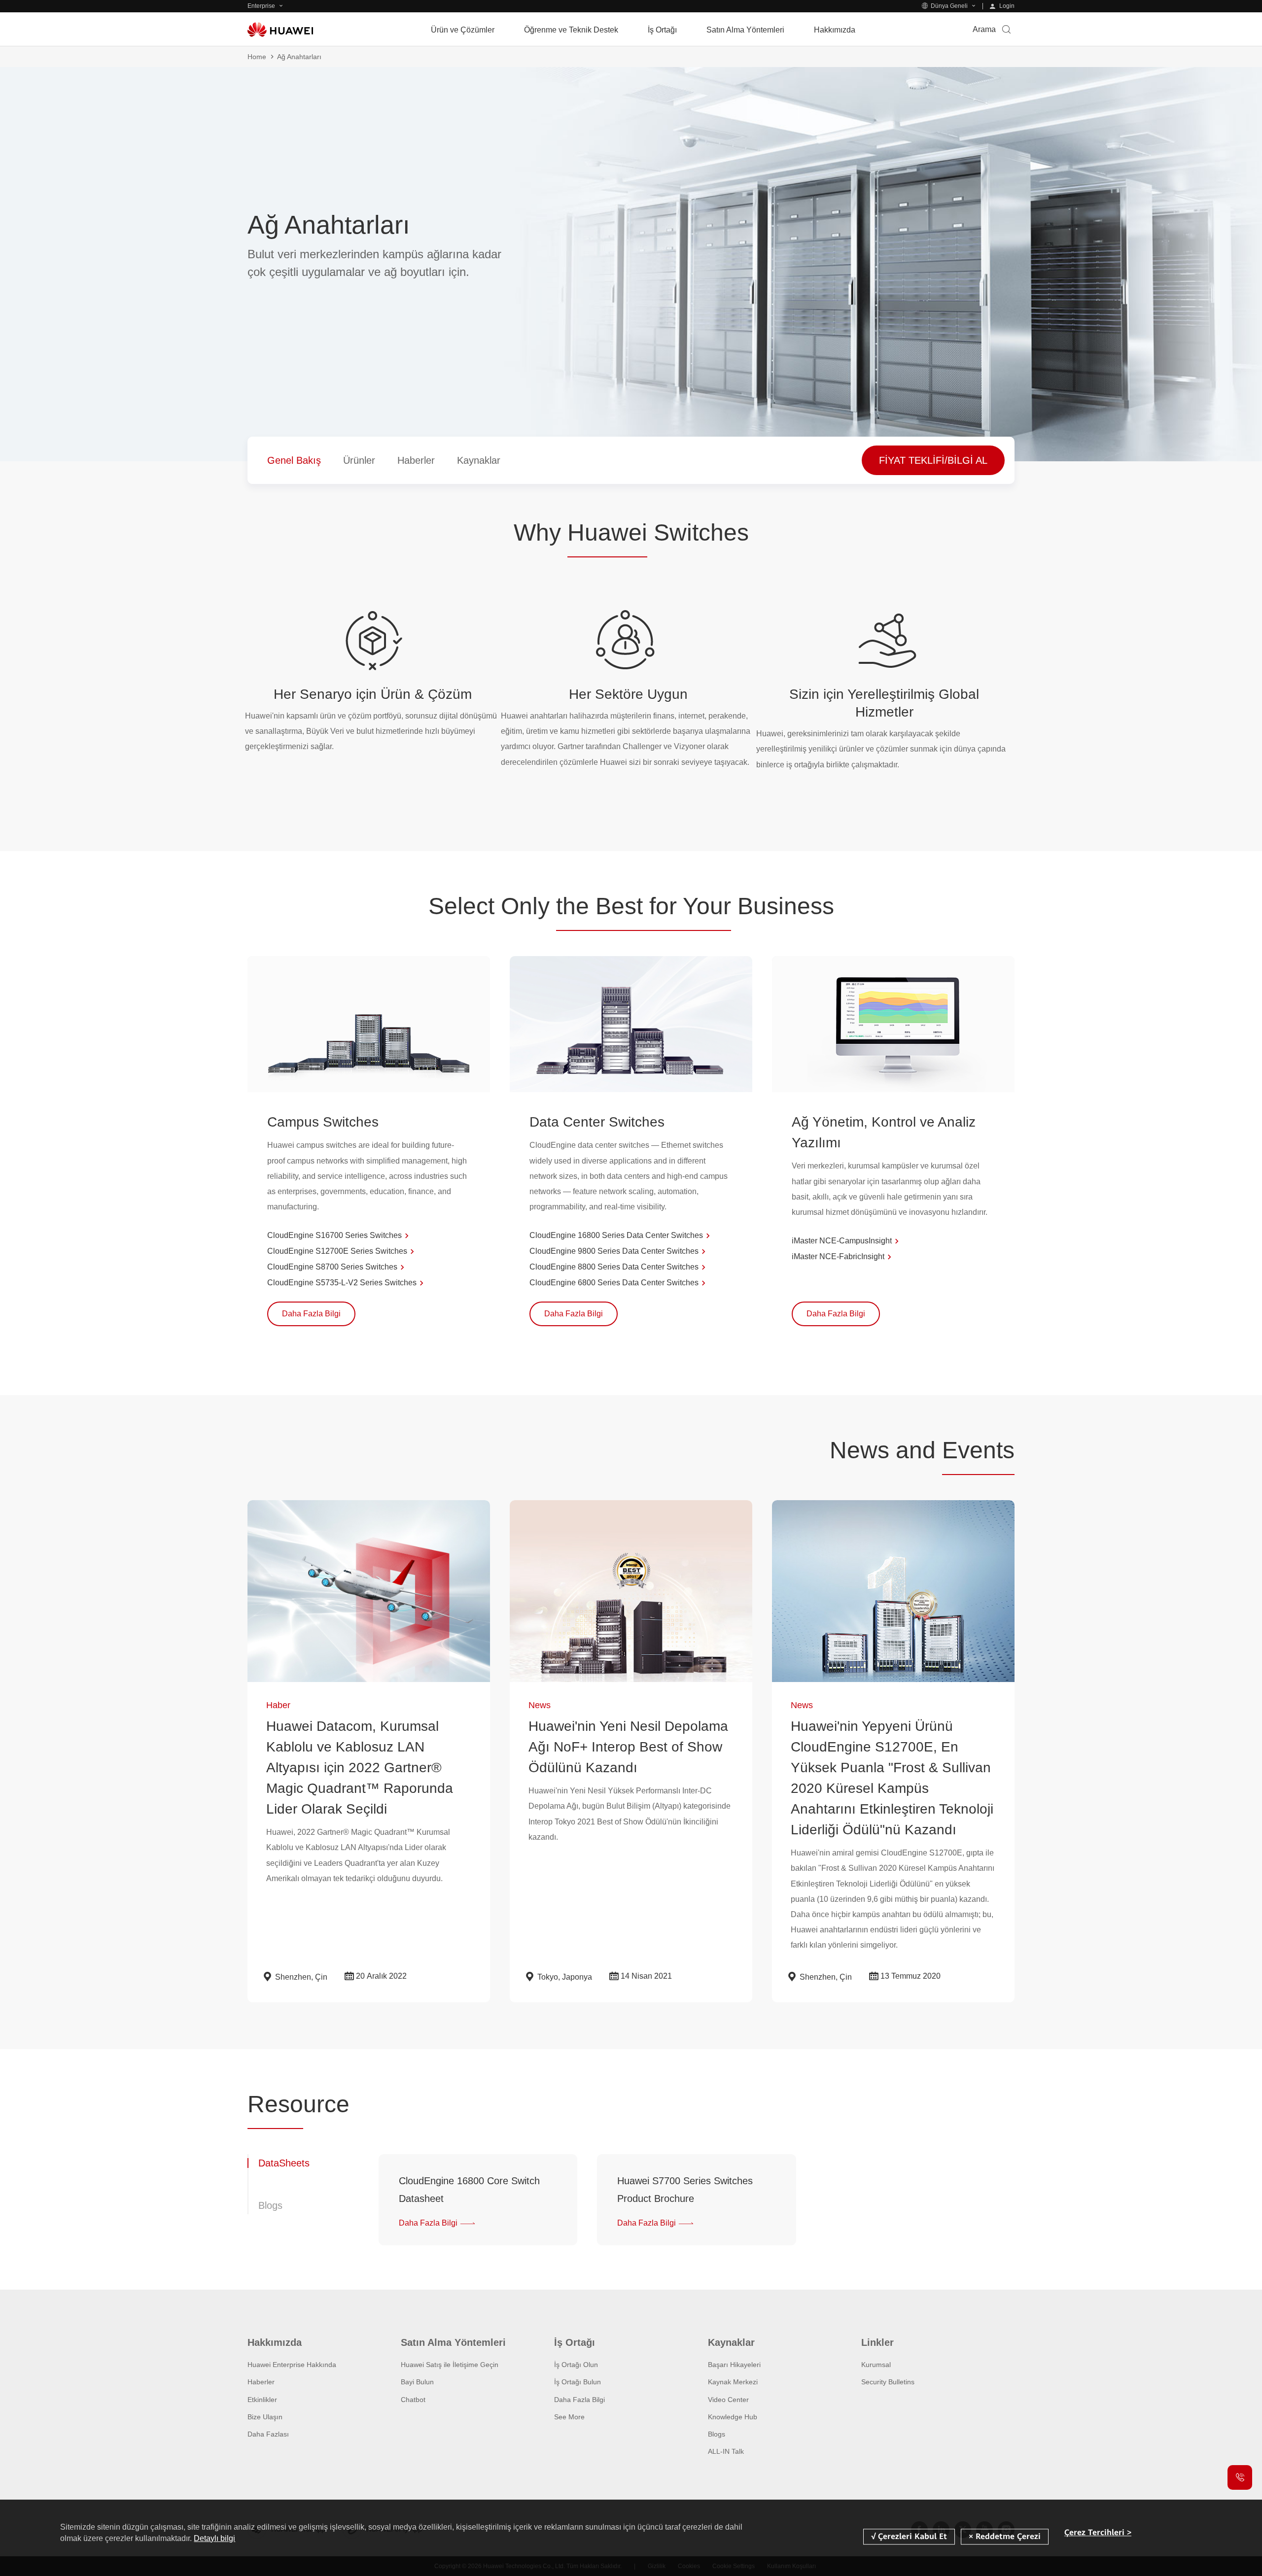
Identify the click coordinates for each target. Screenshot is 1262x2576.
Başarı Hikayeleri (734, 2365)
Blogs (717, 2434)
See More (569, 2417)
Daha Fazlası (268, 2434)
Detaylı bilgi (214, 2538)
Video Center (728, 2400)
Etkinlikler (262, 2400)
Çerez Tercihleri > (1098, 2532)
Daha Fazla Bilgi (579, 2400)
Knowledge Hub (733, 2417)
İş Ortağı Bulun (578, 2382)
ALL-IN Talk (726, 2451)
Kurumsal (876, 2365)
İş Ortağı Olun (576, 2365)
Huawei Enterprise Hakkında (292, 2365)
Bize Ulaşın (265, 2417)
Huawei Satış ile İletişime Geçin (450, 2365)
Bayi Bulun (417, 2382)
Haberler (261, 2382)
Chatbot (413, 2400)
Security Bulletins (888, 2382)
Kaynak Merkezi (733, 2382)
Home (257, 57)
